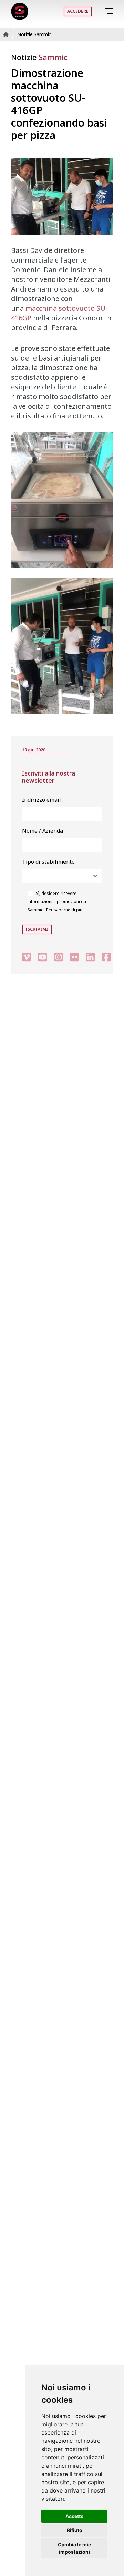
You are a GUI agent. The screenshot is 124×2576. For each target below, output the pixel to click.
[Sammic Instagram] (59, 957)
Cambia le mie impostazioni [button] (74, 2548)
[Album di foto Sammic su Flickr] (74, 957)
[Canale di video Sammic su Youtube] (42, 957)
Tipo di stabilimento (48, 862)
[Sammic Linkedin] (90, 957)
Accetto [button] (75, 2516)
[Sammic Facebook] (106, 957)
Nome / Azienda (43, 831)
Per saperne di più (64, 910)
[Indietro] (100, 11)
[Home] (20, 11)
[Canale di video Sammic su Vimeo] (27, 957)
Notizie (39, 57)
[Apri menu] (110, 11)
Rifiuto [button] (75, 2530)
